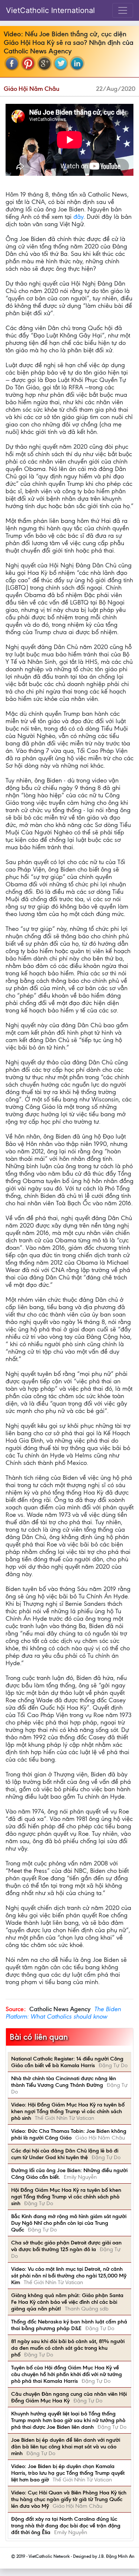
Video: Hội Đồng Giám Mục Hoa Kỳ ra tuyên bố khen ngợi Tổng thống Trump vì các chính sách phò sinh (68, 2111)
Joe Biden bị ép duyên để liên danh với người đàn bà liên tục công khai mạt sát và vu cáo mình (66, 2447)
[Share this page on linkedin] (77, 63)
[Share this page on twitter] (61, 63)
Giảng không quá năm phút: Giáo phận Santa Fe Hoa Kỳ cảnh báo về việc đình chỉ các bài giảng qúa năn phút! (67, 2302)
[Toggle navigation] (123, 10)
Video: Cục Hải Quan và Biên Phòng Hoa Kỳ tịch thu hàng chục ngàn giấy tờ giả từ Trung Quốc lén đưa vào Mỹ (69, 2499)
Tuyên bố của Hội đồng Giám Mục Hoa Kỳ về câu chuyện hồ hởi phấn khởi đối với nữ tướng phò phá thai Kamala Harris (67, 2374)
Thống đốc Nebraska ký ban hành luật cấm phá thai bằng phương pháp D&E (69, 2325)
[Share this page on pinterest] (28, 63)
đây (78, 217)
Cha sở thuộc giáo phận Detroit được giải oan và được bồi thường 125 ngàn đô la (66, 2246)
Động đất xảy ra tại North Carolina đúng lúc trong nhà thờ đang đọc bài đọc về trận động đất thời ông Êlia (66, 2526)
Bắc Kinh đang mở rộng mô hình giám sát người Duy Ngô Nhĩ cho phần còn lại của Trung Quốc (69, 2223)
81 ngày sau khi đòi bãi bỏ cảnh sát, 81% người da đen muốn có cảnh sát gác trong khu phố (68, 2348)
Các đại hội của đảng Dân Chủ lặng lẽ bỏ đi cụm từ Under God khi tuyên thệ (65, 2154)
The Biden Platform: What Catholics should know (63, 2013)
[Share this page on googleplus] (44, 63)
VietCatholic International (50, 10)
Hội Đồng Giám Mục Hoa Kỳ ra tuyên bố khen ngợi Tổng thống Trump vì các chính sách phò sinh (66, 2197)
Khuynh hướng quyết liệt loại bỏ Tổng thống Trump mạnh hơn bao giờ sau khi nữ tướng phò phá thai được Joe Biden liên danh (68, 2420)
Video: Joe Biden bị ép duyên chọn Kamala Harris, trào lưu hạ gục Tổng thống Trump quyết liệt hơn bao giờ (68, 2473)
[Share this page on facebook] (12, 63)
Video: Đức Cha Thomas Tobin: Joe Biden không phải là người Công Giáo (69, 2134)
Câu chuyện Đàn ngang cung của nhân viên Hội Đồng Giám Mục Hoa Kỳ (69, 2397)
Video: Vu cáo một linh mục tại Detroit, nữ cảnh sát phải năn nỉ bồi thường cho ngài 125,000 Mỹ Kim (69, 2276)
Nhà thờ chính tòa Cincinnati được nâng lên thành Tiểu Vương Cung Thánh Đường (64, 2082)
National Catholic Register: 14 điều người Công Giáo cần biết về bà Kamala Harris (67, 2062)
